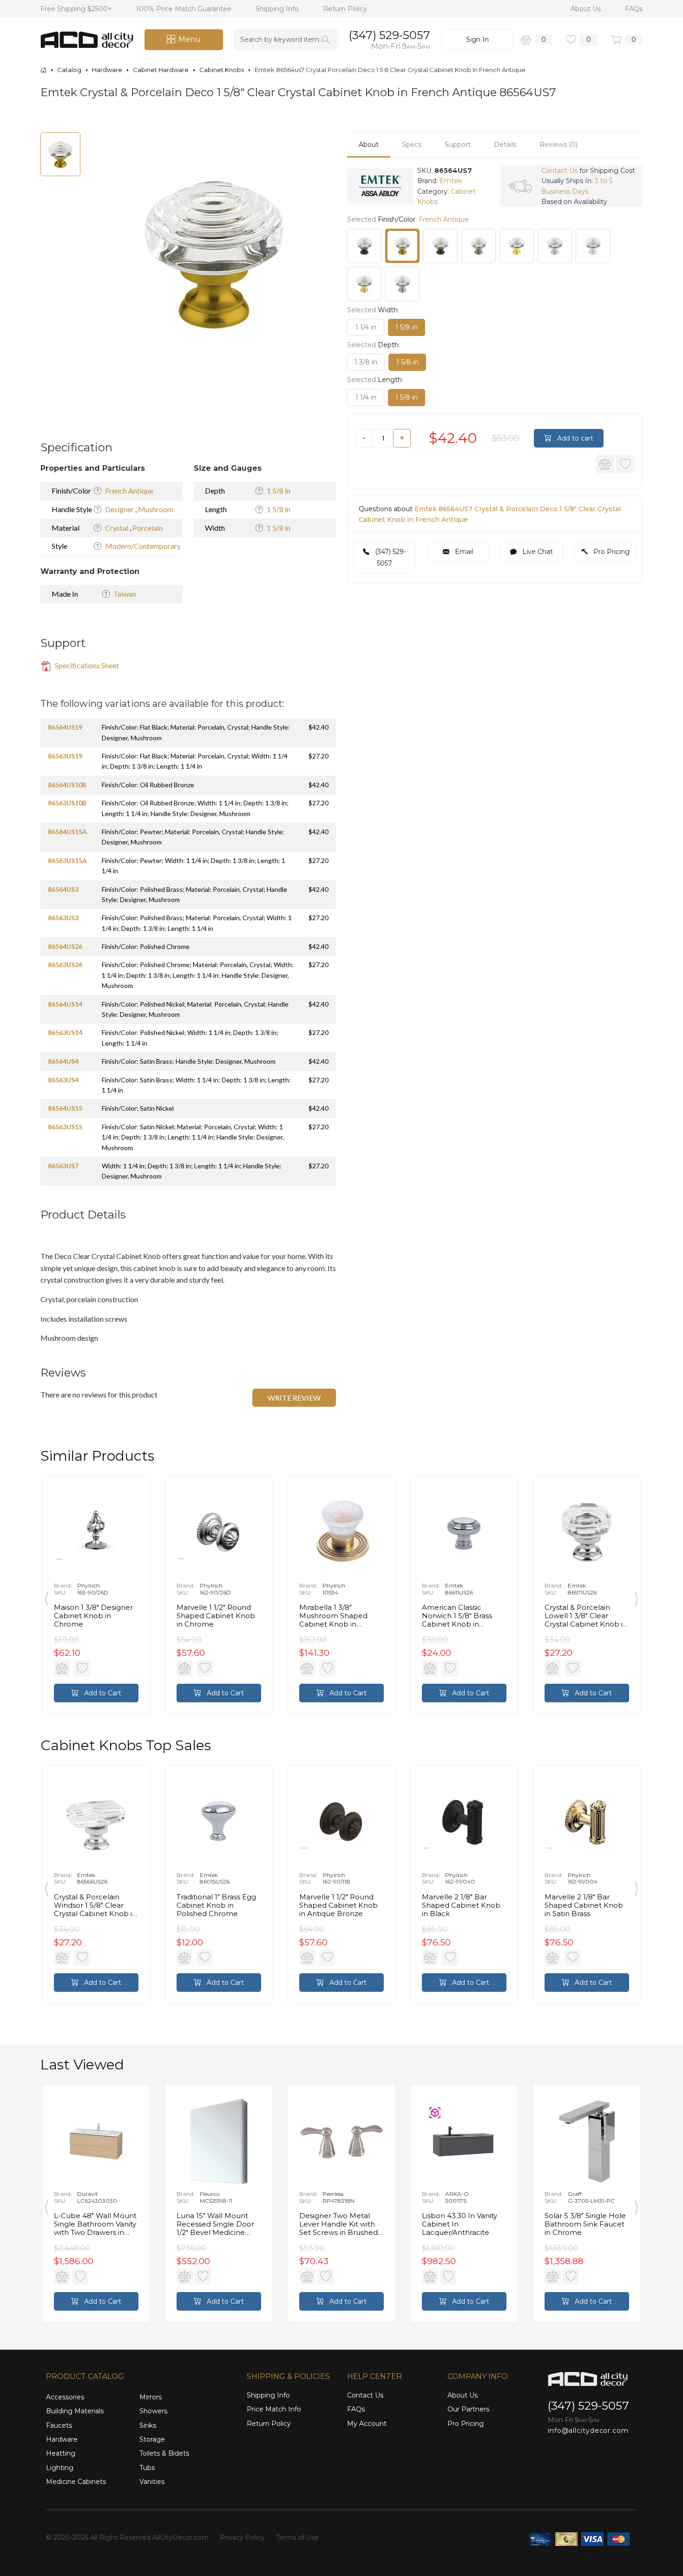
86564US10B (67, 785)
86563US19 (65, 756)
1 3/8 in (366, 362)
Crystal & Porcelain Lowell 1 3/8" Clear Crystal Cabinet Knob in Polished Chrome (586, 1616)
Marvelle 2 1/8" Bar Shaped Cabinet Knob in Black (461, 1905)
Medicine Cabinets (76, 2482)
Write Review (294, 1398)
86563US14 (65, 1032)
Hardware (62, 2439)
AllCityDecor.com (181, 2537)
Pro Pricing (611, 552)
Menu (190, 39)
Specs (412, 145)
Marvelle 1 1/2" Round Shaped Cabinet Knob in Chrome (216, 1616)
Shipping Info (278, 9)
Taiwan (125, 594)
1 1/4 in (366, 327)
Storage (152, 2439)
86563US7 (63, 1166)
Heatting (61, 2453)
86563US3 (63, 918)
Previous (46, 1597)
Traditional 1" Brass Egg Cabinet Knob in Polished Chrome (216, 1905)
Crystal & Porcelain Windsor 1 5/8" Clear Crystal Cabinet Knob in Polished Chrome (95, 1905)
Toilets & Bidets (164, 2453)
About (369, 145)
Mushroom (156, 509)
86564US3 (63, 889)
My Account (367, 2424)
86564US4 (63, 1061)
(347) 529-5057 (390, 35)
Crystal (117, 528)
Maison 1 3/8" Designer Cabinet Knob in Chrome (93, 1616)
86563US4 (63, 1080)
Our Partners (468, 2409)
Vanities (152, 2482)
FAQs (634, 9)
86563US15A (67, 860)
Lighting (60, 2468)
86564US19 (65, 727)
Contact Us (559, 171)
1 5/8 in (279, 491)
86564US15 (65, 1108)
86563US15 (65, 1127)
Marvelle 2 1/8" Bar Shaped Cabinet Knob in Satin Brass (584, 1905)
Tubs (147, 2468)
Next (637, 1597)
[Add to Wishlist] (625, 464)
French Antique (129, 491)
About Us (587, 9)
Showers (153, 2411)
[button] (316, 141)
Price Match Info (274, 2409)
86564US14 (65, 1004)
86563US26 (65, 965)
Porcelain (148, 528)
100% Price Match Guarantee (185, 9)
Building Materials (75, 2411)
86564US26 (65, 946)
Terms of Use (297, 2537)
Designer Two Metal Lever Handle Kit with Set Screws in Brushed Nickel (338, 2224)
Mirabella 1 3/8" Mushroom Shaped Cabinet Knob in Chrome (333, 1616)
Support (458, 145)
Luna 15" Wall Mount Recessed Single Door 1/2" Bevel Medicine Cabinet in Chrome (215, 2224)
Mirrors (151, 2397)
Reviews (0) (558, 145)
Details (505, 145)
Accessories (65, 2397)
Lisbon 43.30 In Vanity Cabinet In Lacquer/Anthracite (460, 2224)
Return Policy (345, 9)
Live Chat (537, 552)
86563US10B (67, 803)
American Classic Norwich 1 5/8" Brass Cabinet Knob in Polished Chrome (457, 1616)
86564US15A (67, 832)
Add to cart (574, 438)
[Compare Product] (605, 464)
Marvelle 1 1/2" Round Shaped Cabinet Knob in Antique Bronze (338, 1905)
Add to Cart (102, 1693)
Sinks (148, 2425)
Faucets (59, 2425)
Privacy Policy (242, 2537)
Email (463, 552)
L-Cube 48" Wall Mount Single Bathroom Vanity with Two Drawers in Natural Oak (95, 2224)
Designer (120, 509)
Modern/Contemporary (143, 546)
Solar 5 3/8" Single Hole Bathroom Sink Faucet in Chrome (585, 2224)
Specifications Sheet (86, 665)
